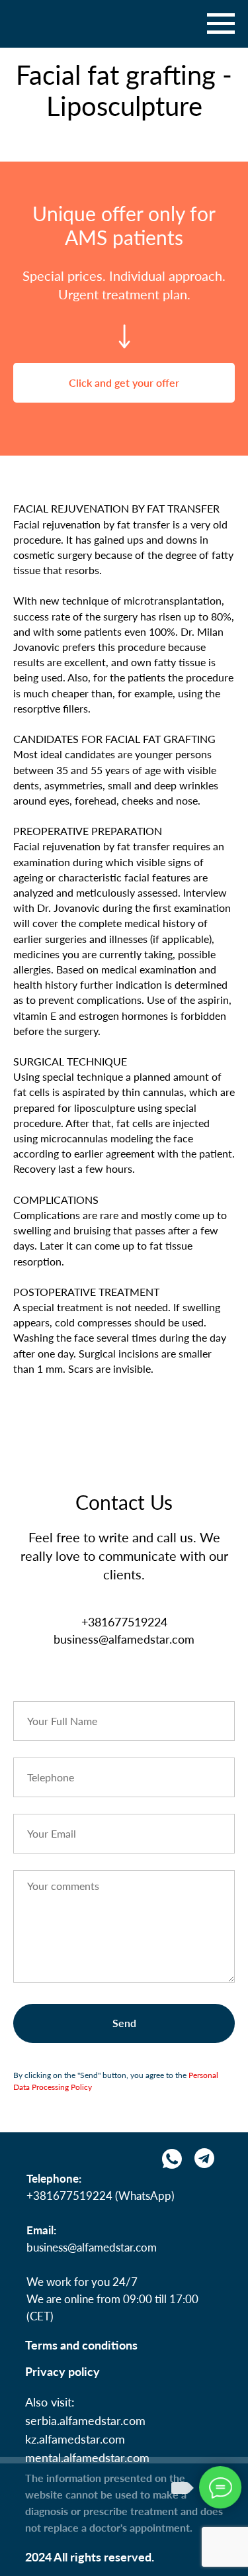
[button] (124, 383)
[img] (204, 2158)
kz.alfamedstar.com (75, 2439)
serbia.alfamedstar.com (85, 2420)
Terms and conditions (81, 2345)
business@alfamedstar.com (92, 2247)
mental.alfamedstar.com (87, 2457)
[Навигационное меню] (221, 24)
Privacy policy (62, 2371)
